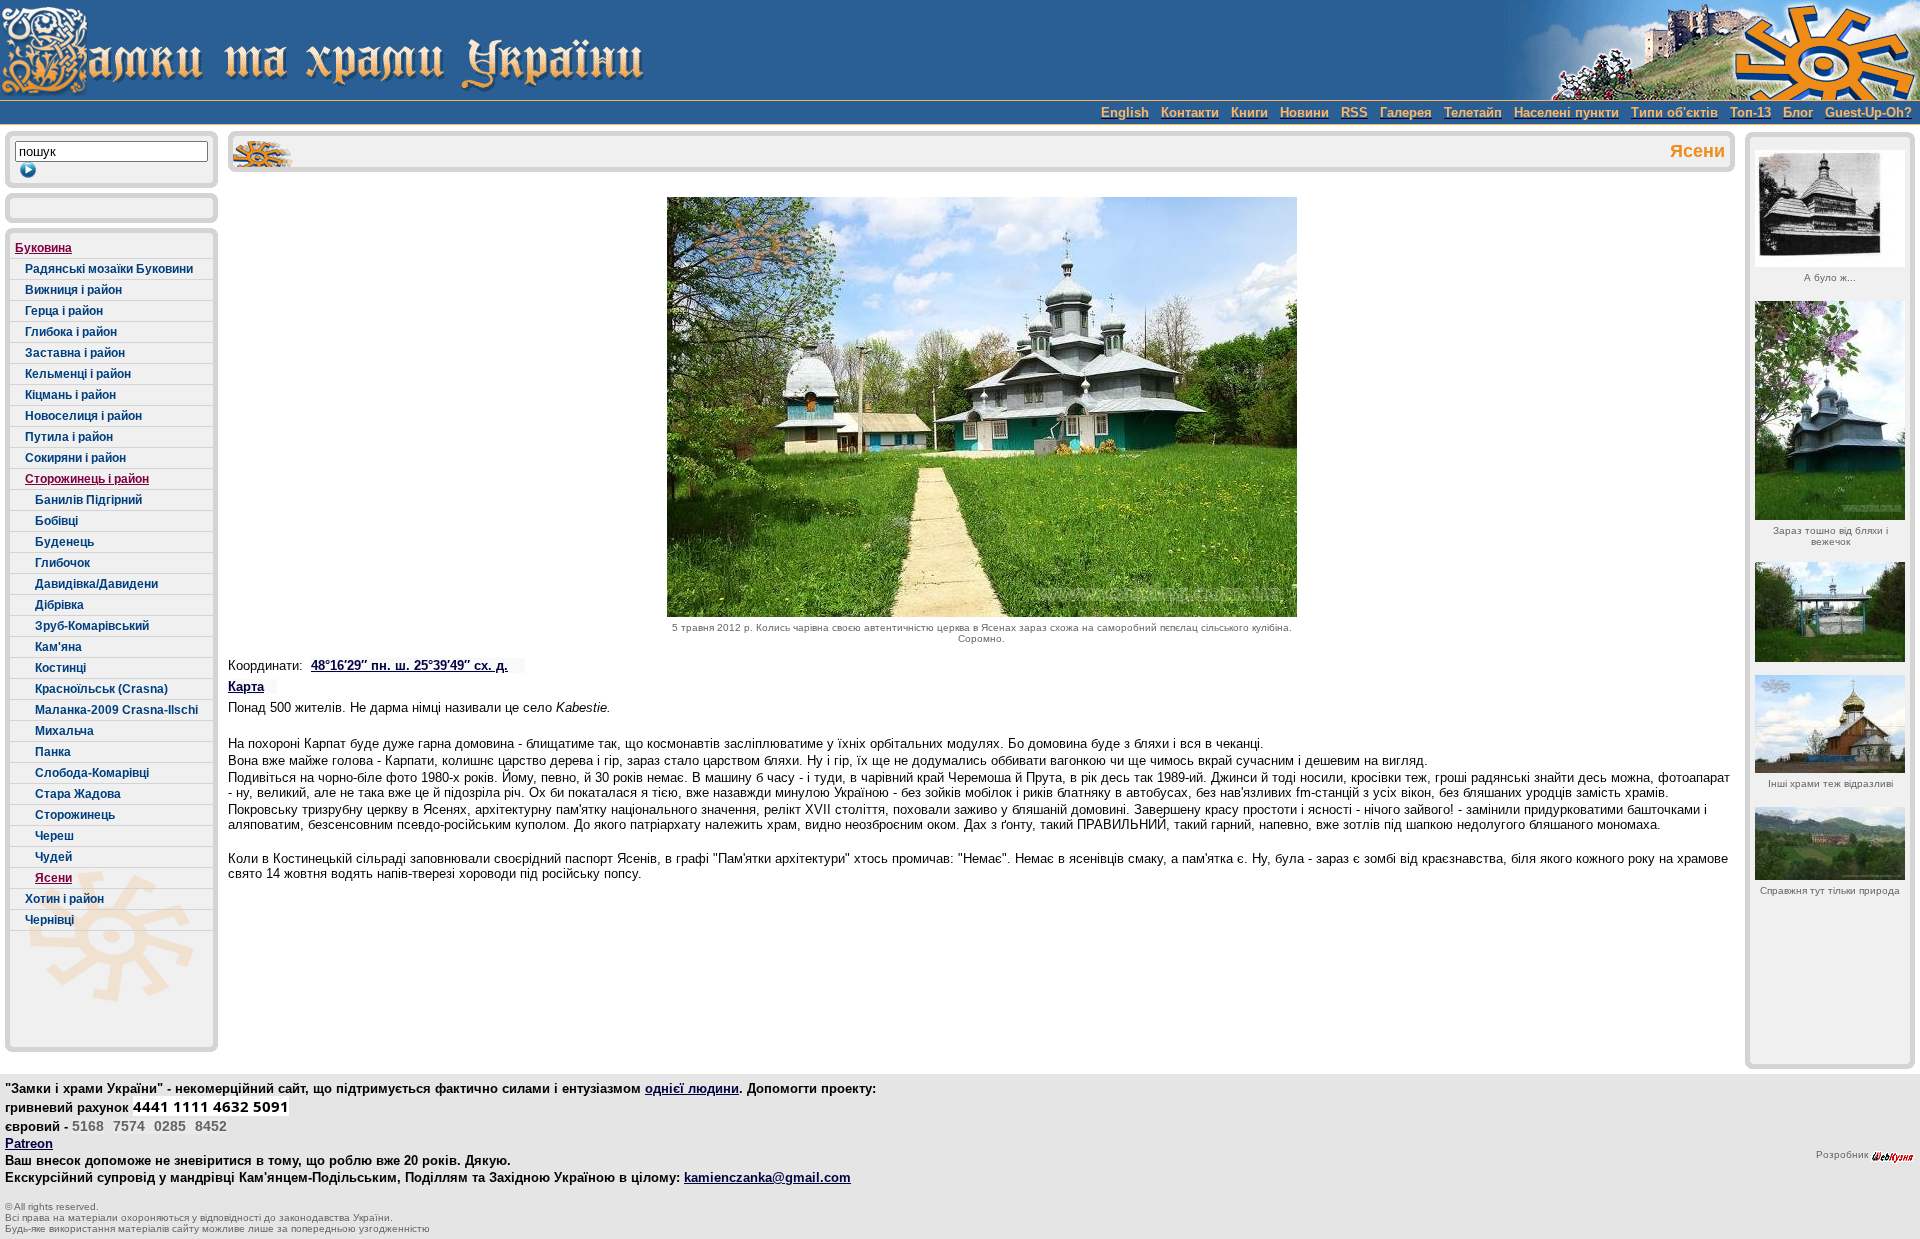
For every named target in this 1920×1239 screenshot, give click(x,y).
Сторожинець (75, 815)
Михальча (64, 731)
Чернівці (49, 920)
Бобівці (56, 521)
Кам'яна (58, 647)
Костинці (60, 668)
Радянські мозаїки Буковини (109, 269)
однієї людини (692, 1088)
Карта (246, 686)
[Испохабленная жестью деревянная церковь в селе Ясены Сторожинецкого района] (1830, 612)
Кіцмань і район (70, 395)
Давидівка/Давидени (96, 584)
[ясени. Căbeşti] (1830, 724)
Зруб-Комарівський (92, 626)
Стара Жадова (78, 794)
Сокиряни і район (75, 458)
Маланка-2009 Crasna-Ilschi (116, 710)
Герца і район (64, 311)
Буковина (43, 248)
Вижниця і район (73, 290)
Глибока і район (71, 332)
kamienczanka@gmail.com (767, 1177)
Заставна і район (75, 353)
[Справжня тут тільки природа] (1830, 843)
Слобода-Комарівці (92, 773)
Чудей (53, 857)
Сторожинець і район (87, 479)
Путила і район (69, 437)
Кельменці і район (78, 374)
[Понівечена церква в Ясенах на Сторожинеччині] (1830, 410)
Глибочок (62, 563)
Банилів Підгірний (88, 500)
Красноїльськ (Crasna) (101, 689)
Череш (54, 836)
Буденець (64, 542)
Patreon (29, 1143)
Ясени (53, 878)
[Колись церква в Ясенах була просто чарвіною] (1830, 208)
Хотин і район (64, 899)
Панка (53, 752)
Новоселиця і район (83, 416)
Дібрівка (59, 605)
